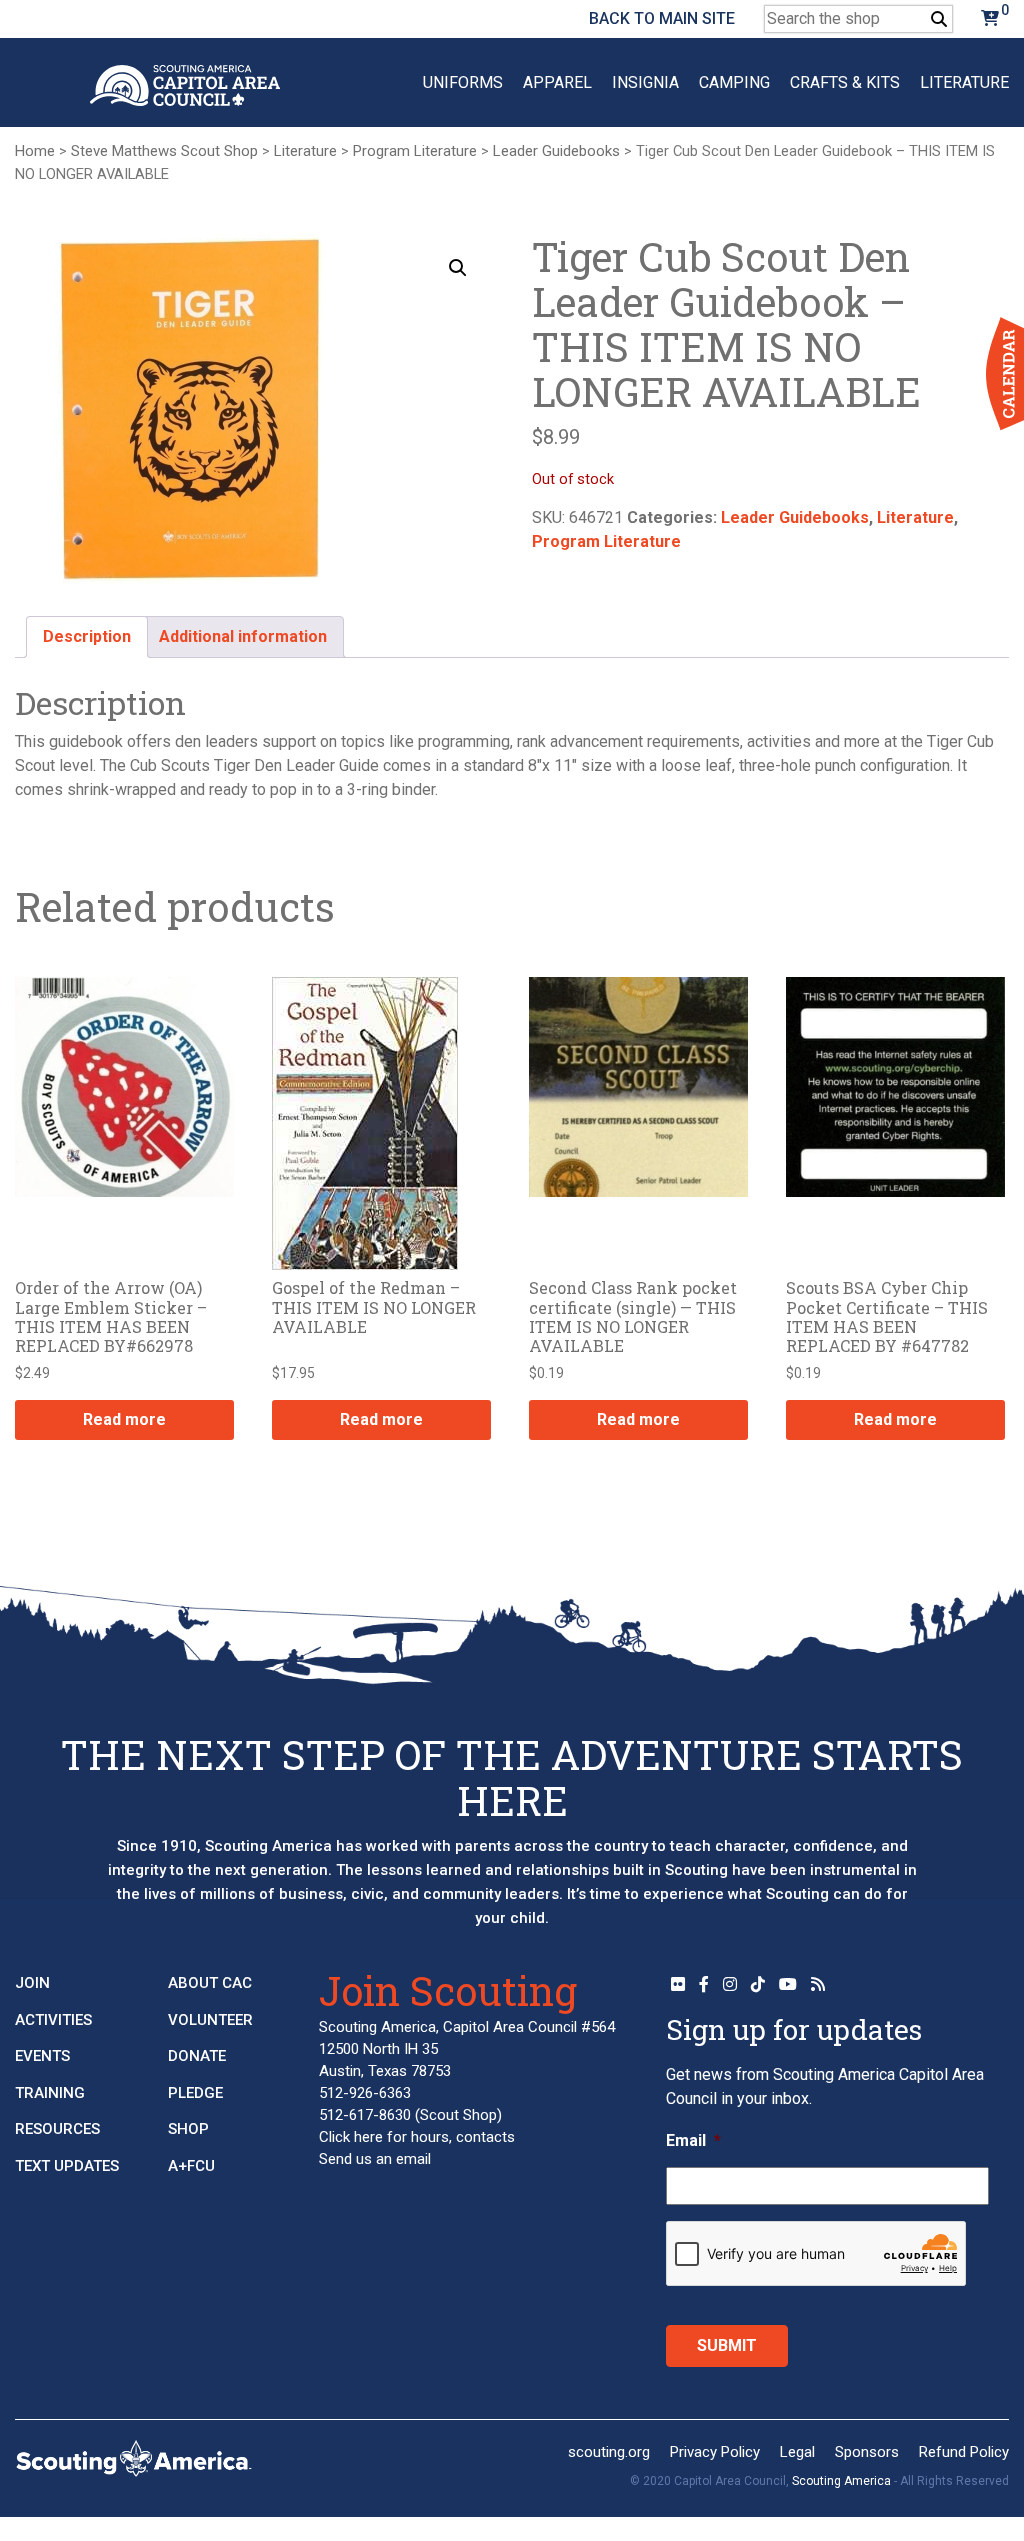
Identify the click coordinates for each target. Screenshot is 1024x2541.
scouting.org (609, 2452)
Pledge (195, 2092)
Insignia (645, 82)
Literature (964, 82)
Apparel (557, 82)
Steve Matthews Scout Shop (164, 151)
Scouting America (841, 2481)
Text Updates (67, 2165)
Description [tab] (87, 636)
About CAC (210, 1983)
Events (42, 2056)
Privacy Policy (715, 2452)
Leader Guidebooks (556, 151)
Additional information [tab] (243, 636)
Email (693, 2140)
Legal (797, 2452)
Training (50, 2092)
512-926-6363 (365, 2093)
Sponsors (867, 2452)
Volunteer (210, 2019)
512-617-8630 (365, 2115)
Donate (197, 2056)
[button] (458, 268)
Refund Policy (964, 2452)
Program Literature (415, 151)
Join (32, 1983)
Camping (734, 82)
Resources (57, 2129)
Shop (188, 2129)
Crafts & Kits (845, 82)
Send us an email (375, 2159)
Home (35, 151)
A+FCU (191, 2165)
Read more (124, 1419)
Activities (53, 2019)
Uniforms (463, 82)
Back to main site (662, 18)
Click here (351, 2137)
